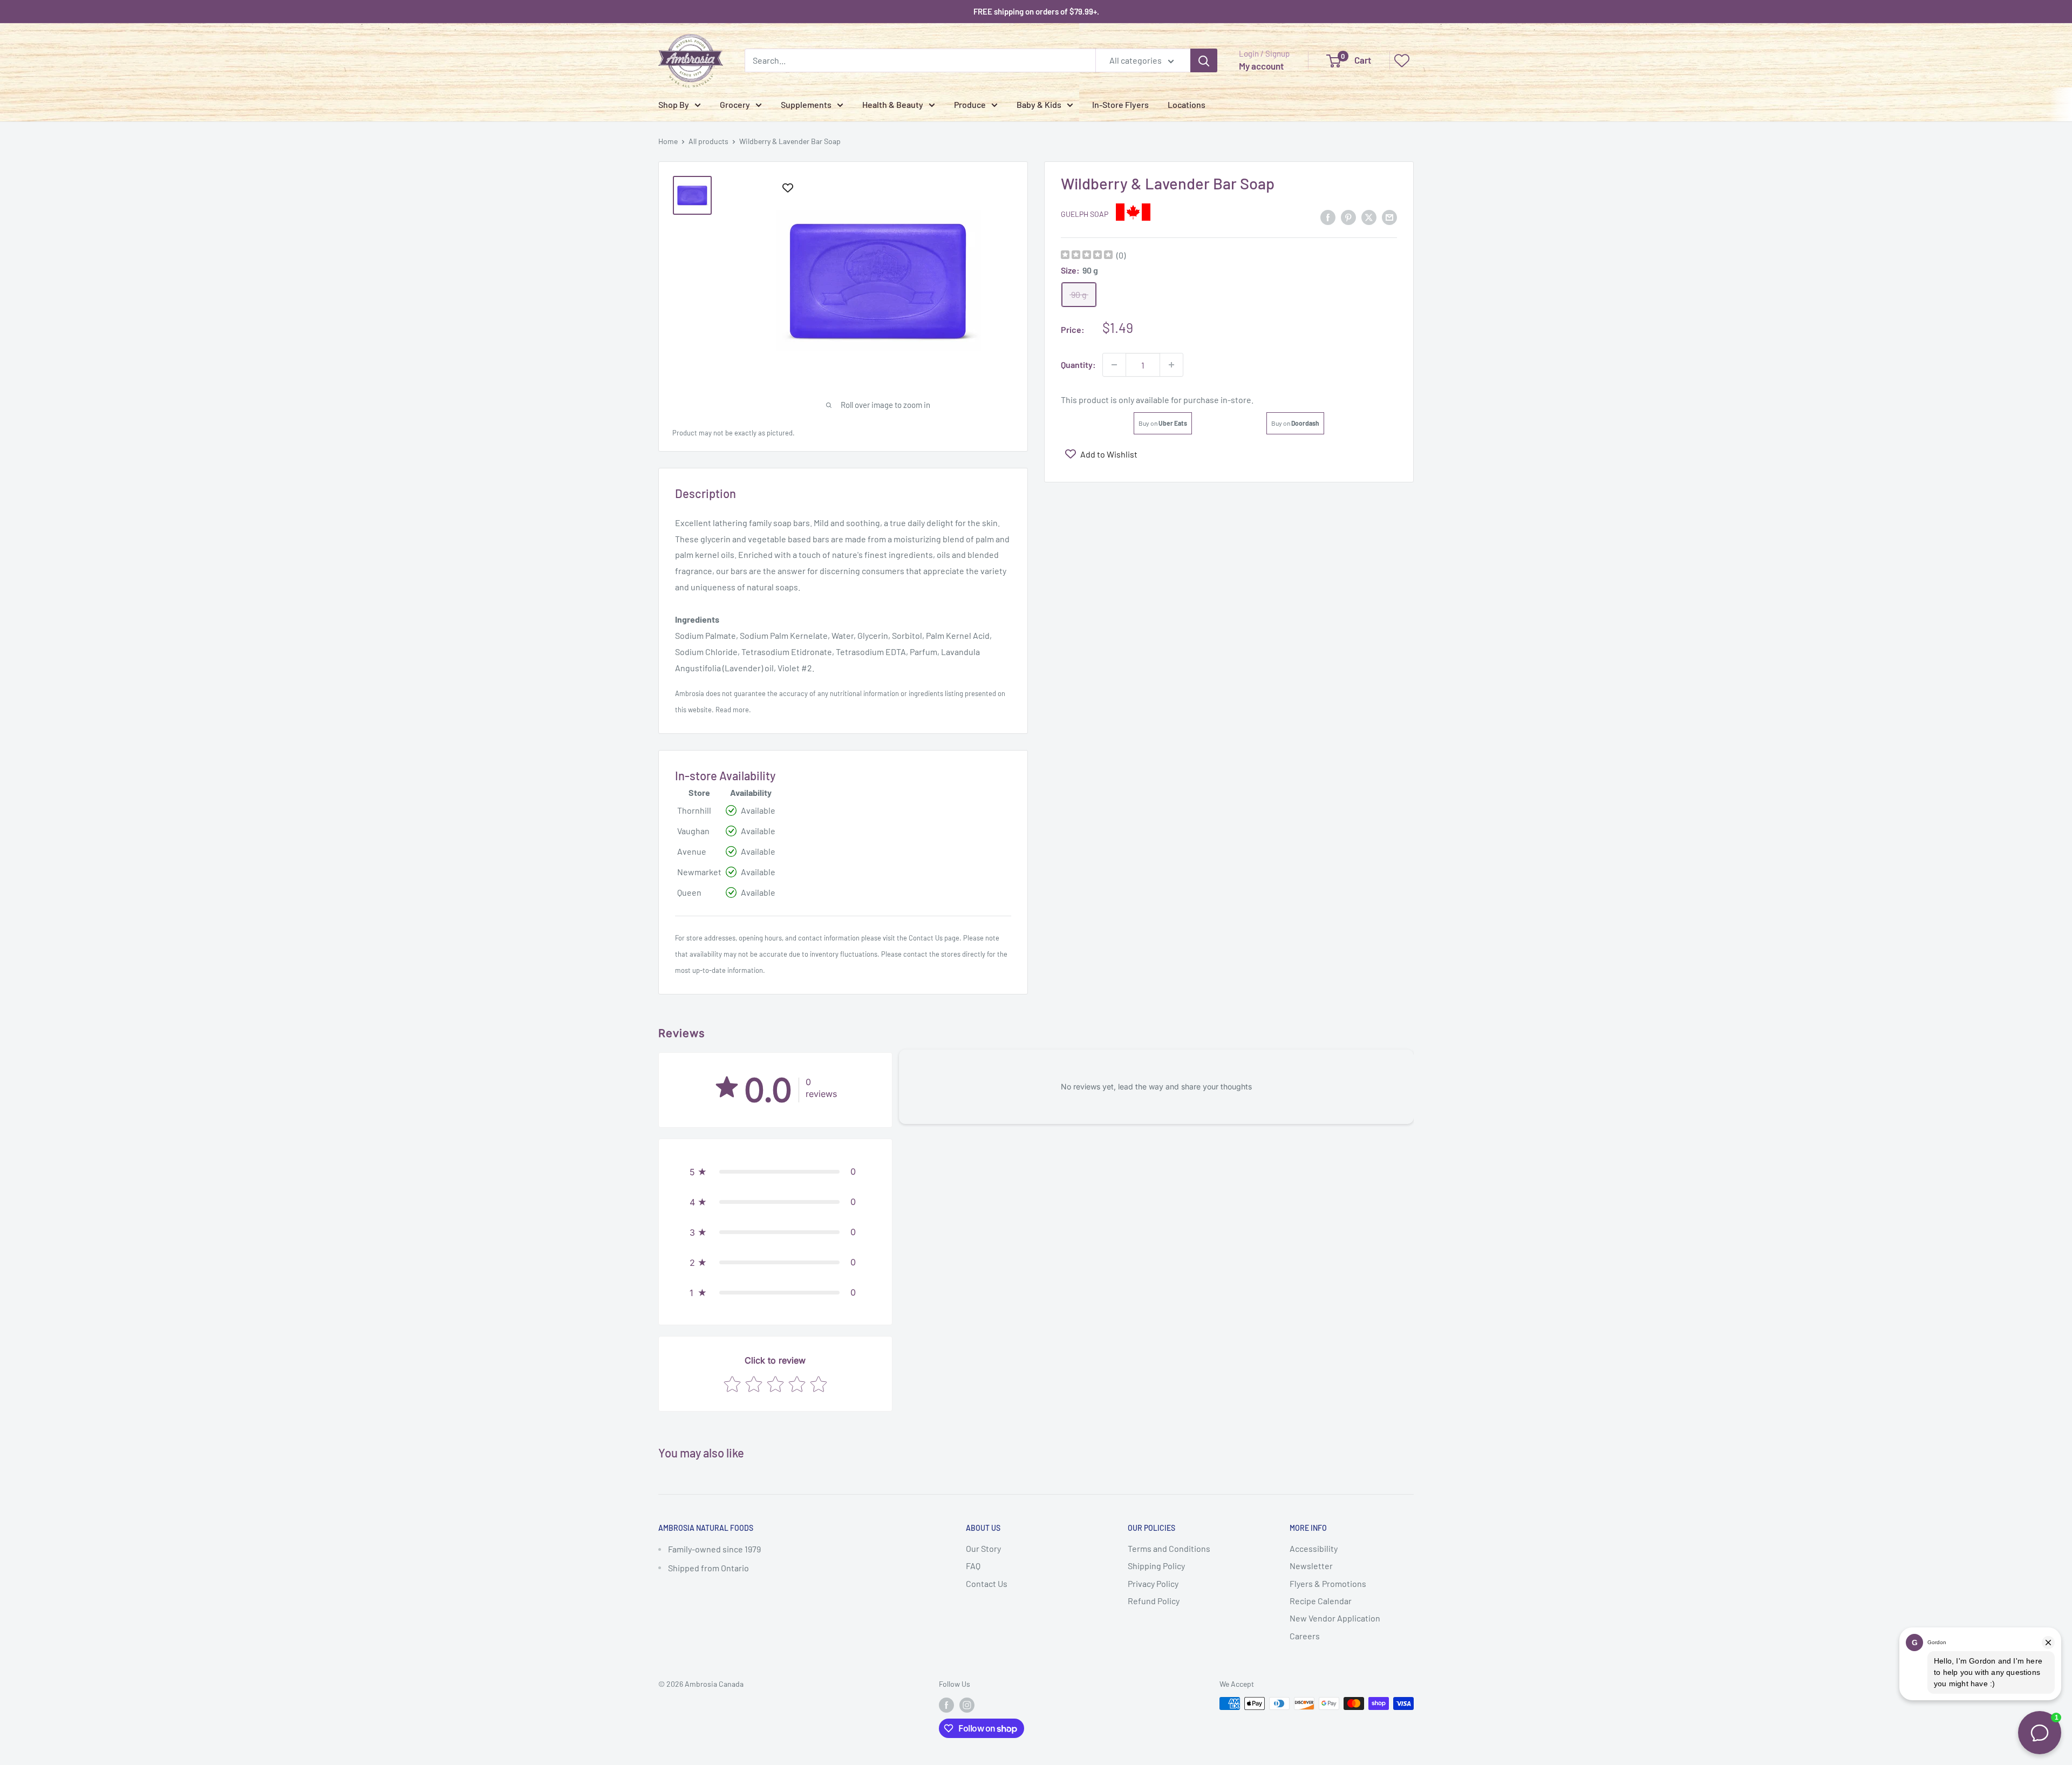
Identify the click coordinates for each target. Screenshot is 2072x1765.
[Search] (1204, 60)
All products (708, 141)
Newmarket (699, 872)
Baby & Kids (1039, 104)
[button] (775, 1171)
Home (668, 141)
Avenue (692, 851)
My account (1261, 66)
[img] (1087, 256)
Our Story (983, 1548)
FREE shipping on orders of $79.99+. (1036, 11)
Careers (1305, 1636)
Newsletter (1311, 1566)
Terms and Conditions (1169, 1548)
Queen (689, 892)
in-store (1236, 400)
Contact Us (926, 938)
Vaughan (693, 831)
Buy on (1163, 423)
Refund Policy (1154, 1601)
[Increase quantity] (1171, 365)
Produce (970, 104)
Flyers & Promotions (1328, 1583)
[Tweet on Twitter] (1369, 217)
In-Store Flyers (1120, 104)
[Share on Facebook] (1328, 217)
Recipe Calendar (1321, 1601)
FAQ (973, 1566)
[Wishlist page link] (1402, 60)
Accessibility (1314, 1548)
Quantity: (1078, 364)
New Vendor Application (1335, 1618)
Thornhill (694, 810)
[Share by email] (1389, 217)
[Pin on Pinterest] (1348, 217)
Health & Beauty (893, 104)
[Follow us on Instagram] (967, 1705)
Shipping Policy (1156, 1566)
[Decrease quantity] (1114, 365)
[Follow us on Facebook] (946, 1705)
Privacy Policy (1153, 1583)
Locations (1187, 104)
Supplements (806, 104)
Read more (732, 710)
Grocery (735, 104)
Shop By (674, 104)
